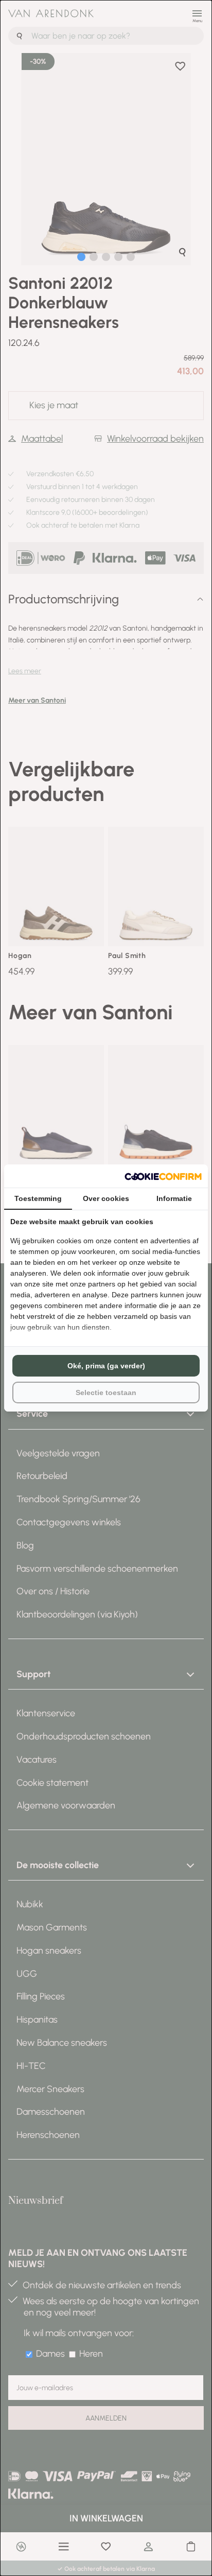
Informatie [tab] (174, 1198)
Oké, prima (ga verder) (106, 1366)
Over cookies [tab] (106, 1198)
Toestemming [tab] (38, 1198)
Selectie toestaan (106, 1393)
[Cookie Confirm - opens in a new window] (163, 1176)
